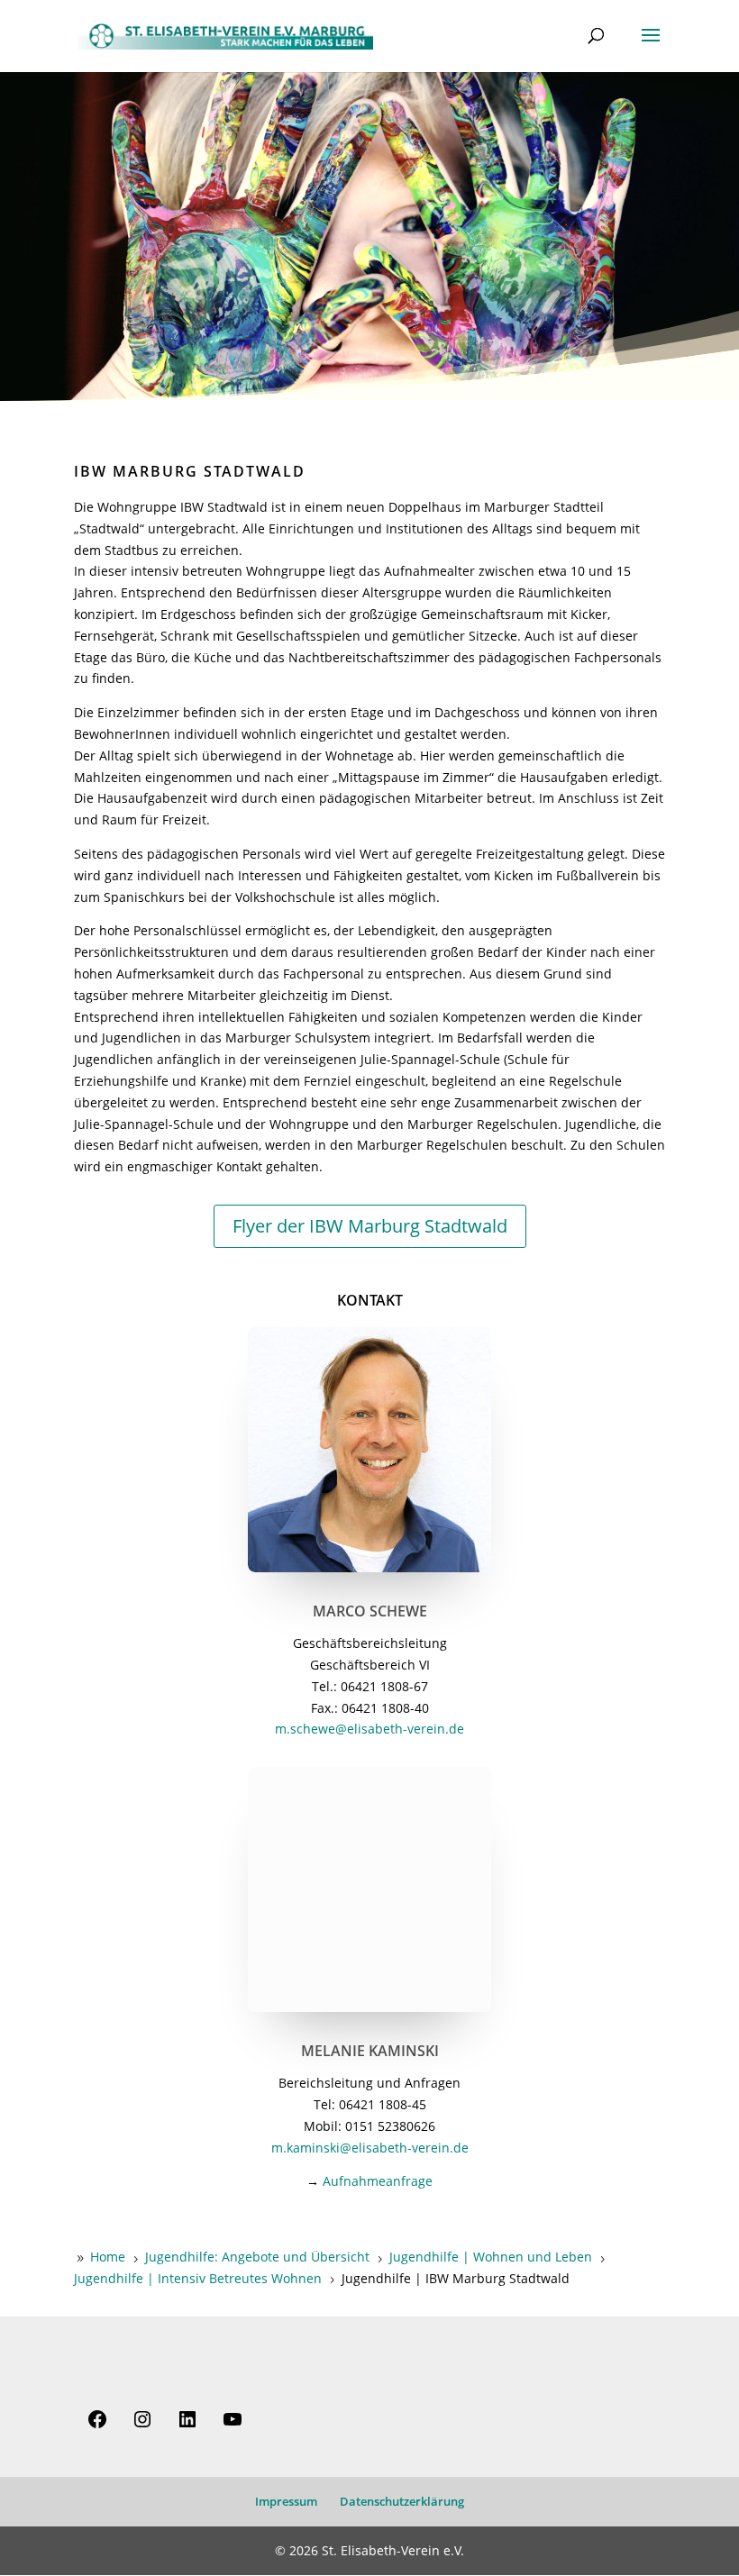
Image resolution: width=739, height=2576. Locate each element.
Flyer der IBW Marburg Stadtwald (370, 1226)
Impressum (286, 2501)
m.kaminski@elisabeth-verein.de (370, 2148)
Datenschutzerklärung (402, 2501)
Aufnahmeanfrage (378, 2181)
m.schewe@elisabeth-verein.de (369, 1729)
